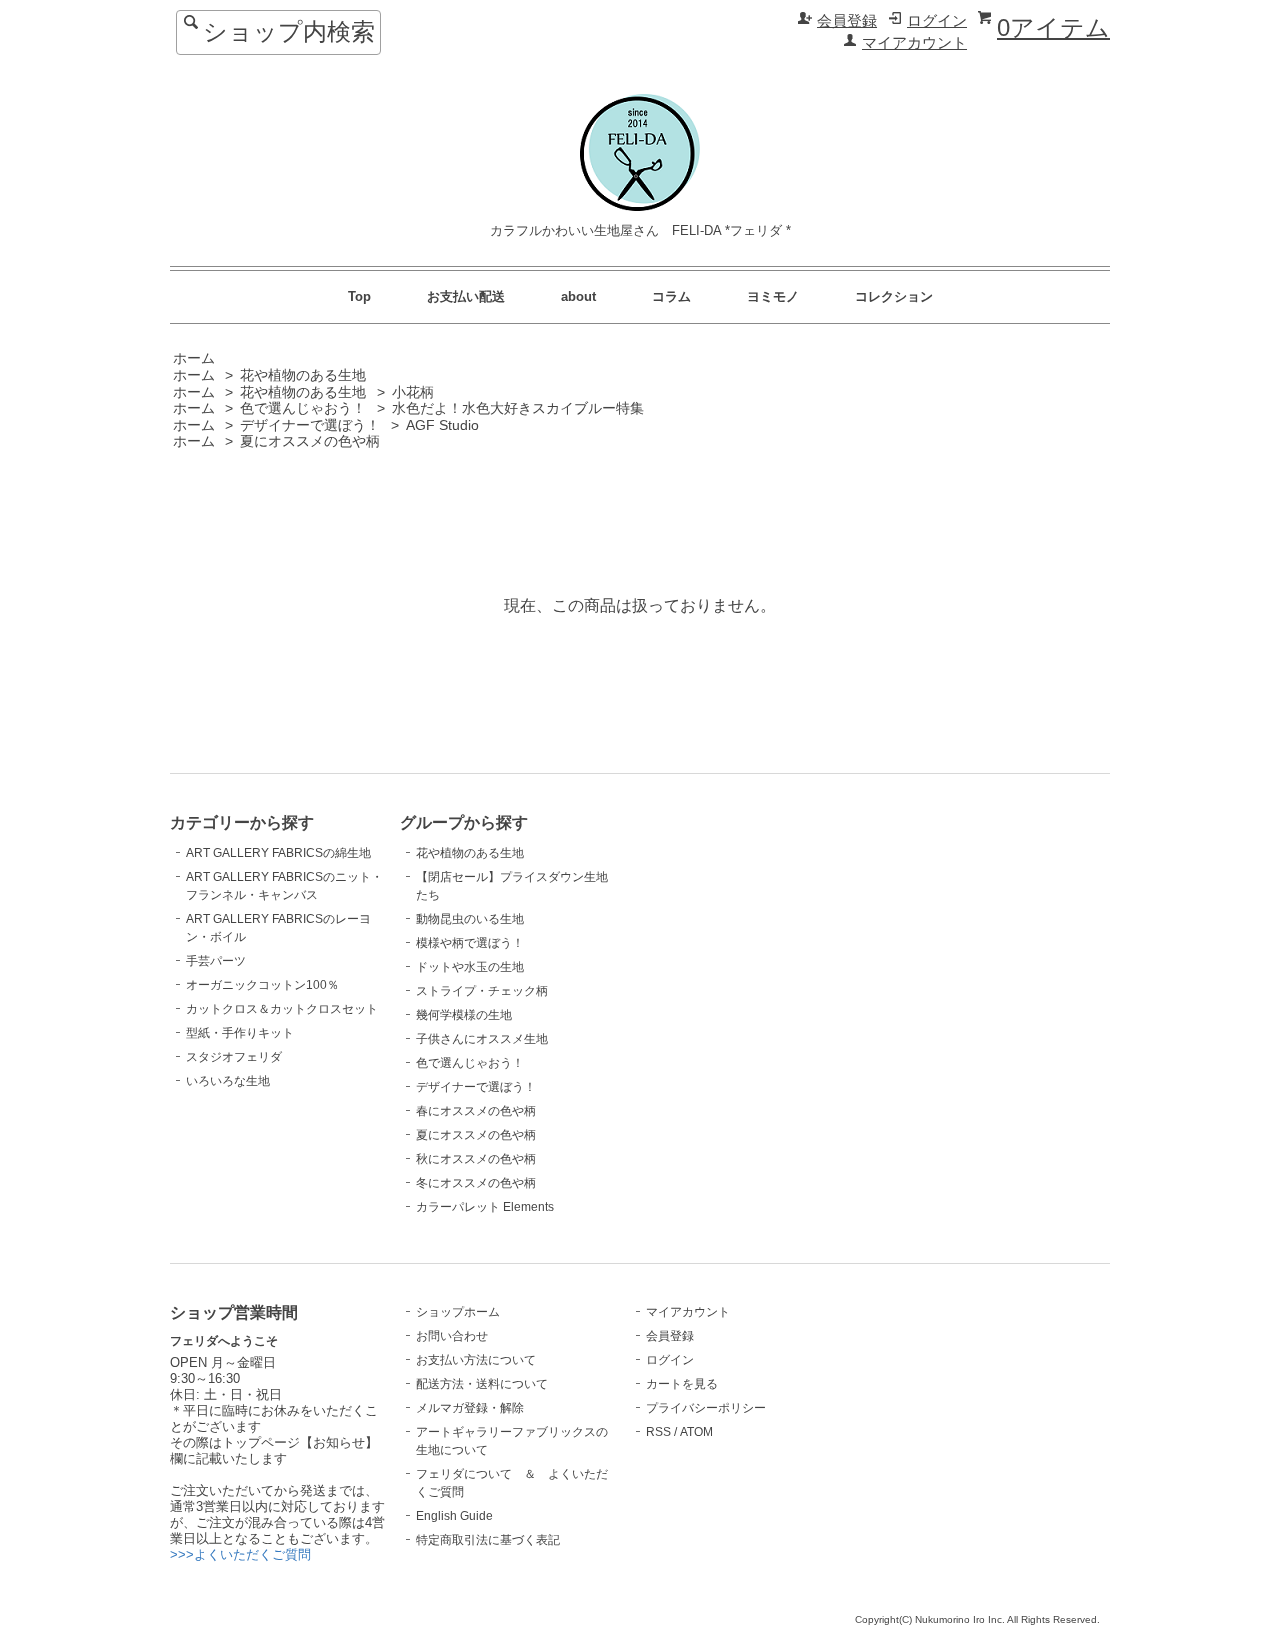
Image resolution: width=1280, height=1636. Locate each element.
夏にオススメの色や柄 (310, 441)
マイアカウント (914, 43)
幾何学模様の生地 (464, 1015)
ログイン (937, 21)
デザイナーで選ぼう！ (310, 425)
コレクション (894, 296)
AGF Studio (442, 425)
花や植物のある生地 (303, 375)
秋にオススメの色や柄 (476, 1159)
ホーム (194, 358)
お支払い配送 (466, 296)
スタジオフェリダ (234, 1057)
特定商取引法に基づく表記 (488, 1540)
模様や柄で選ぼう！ (470, 943)
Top (359, 296)
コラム (671, 296)
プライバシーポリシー (706, 1408)
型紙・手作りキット (240, 1033)
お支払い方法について (476, 1360)
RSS (658, 1432)
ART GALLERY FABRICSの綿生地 (278, 853)
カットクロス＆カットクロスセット (282, 1009)
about (578, 296)
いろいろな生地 (228, 1081)
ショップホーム (458, 1312)
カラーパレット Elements (485, 1207)
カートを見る (682, 1384)
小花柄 (413, 392)
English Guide (454, 1516)
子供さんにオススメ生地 (482, 1039)
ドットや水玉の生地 (470, 967)
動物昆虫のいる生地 (470, 919)
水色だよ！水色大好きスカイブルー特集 (518, 408)
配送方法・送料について (482, 1384)
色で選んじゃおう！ (303, 408)
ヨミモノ (773, 296)
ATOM (696, 1432)
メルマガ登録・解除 (470, 1408)
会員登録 (847, 21)
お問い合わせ (452, 1336)
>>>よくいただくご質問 (240, 1554)
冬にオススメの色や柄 (476, 1183)
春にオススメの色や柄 (476, 1111)
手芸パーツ (216, 961)
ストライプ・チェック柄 (482, 991)
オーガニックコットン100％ (262, 985)
